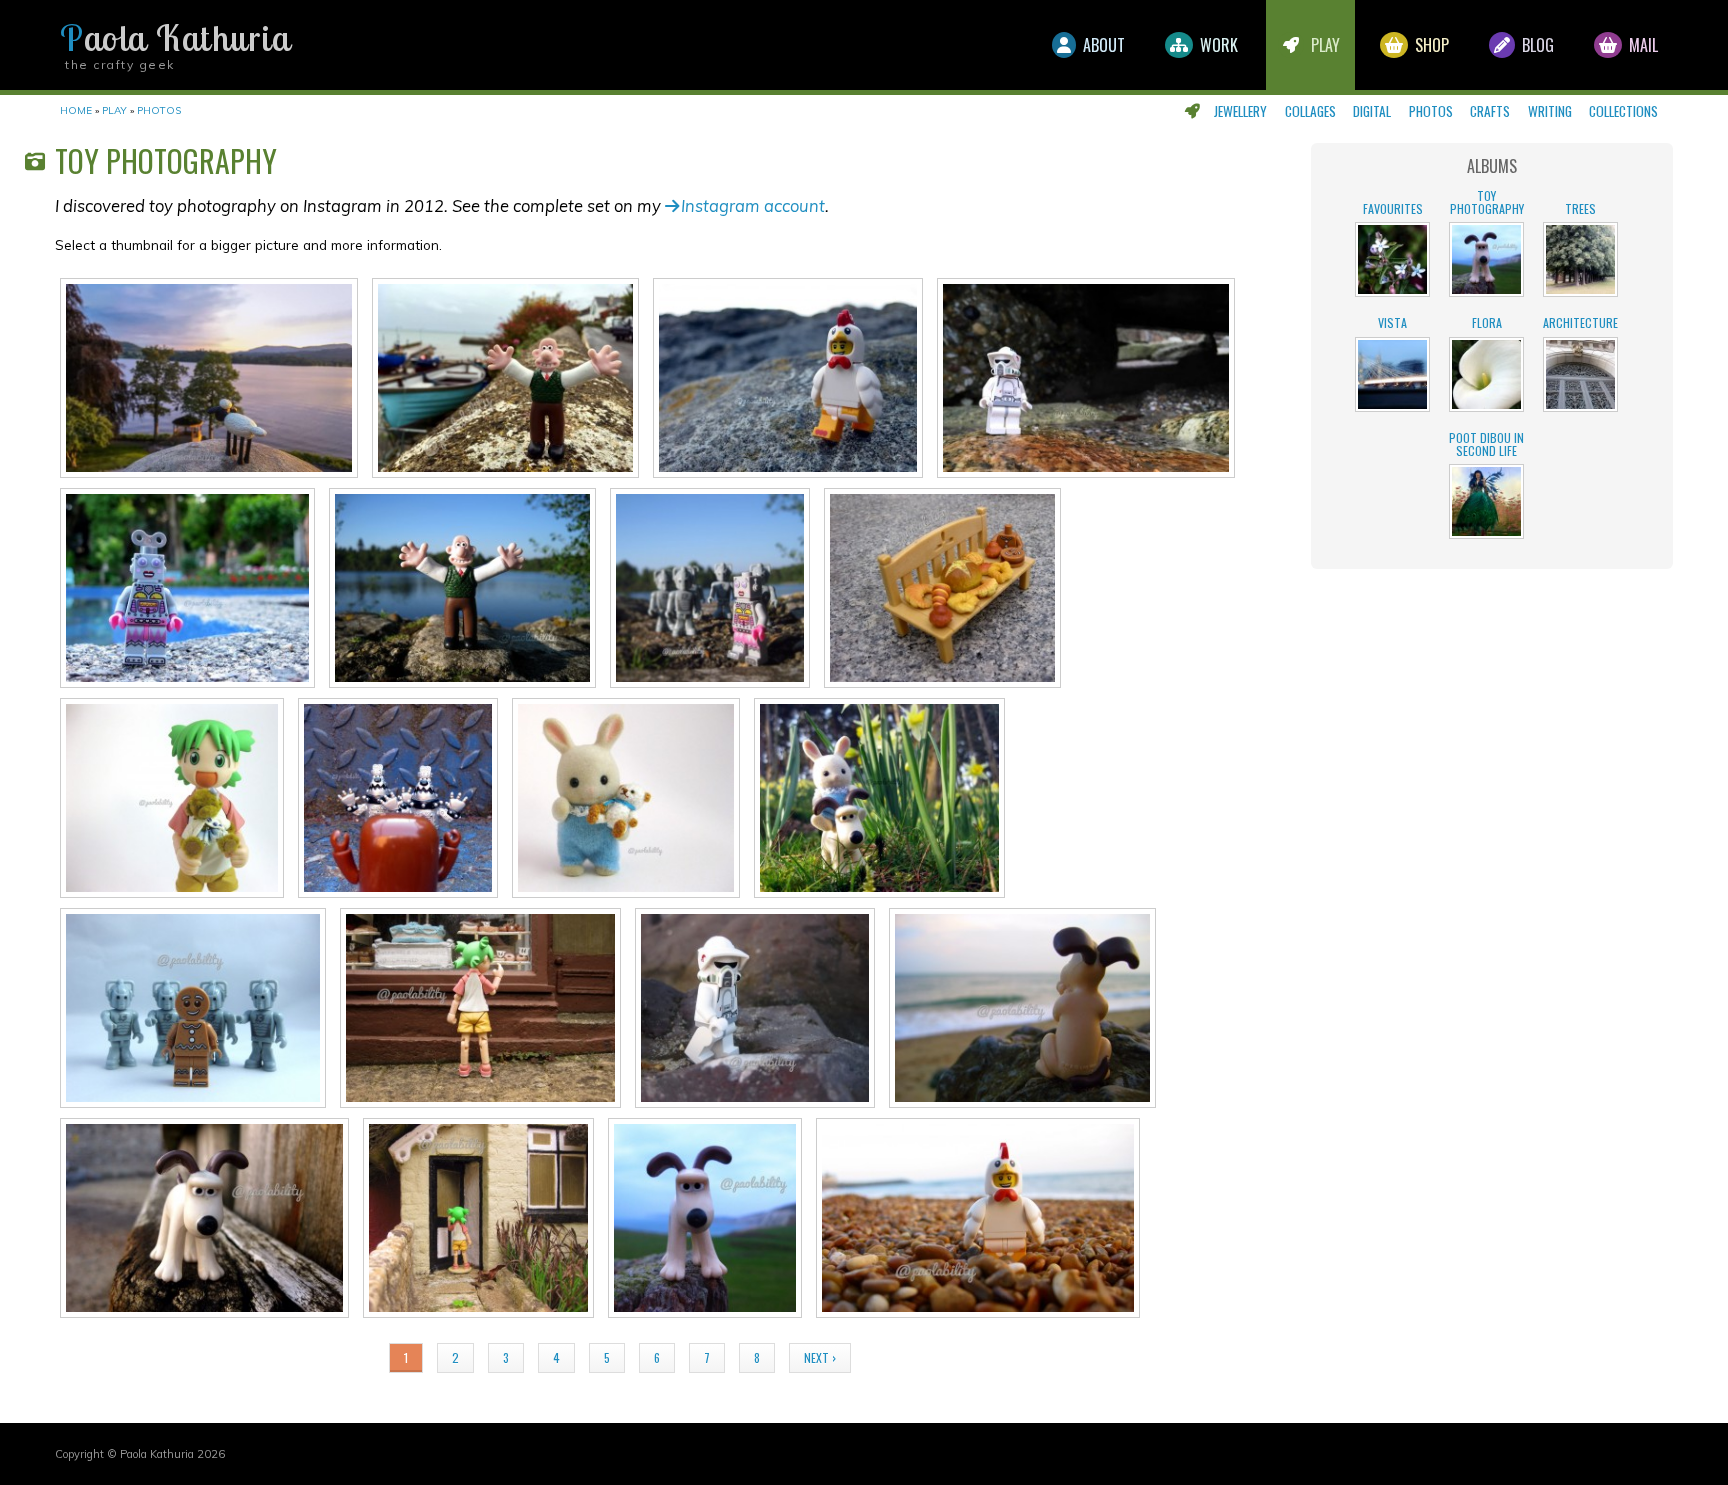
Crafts (1490, 111)
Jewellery (1240, 111)
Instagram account (753, 205)
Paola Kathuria (175, 38)
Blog (1536, 45)
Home (76, 110)
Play (1323, 45)
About (1102, 45)
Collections (1623, 111)
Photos (1431, 111)
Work (1217, 45)
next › (820, 1357)
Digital (1372, 111)
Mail (1641, 45)
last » (897, 1357)
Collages (1310, 111)
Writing (1550, 111)
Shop (1430, 45)
